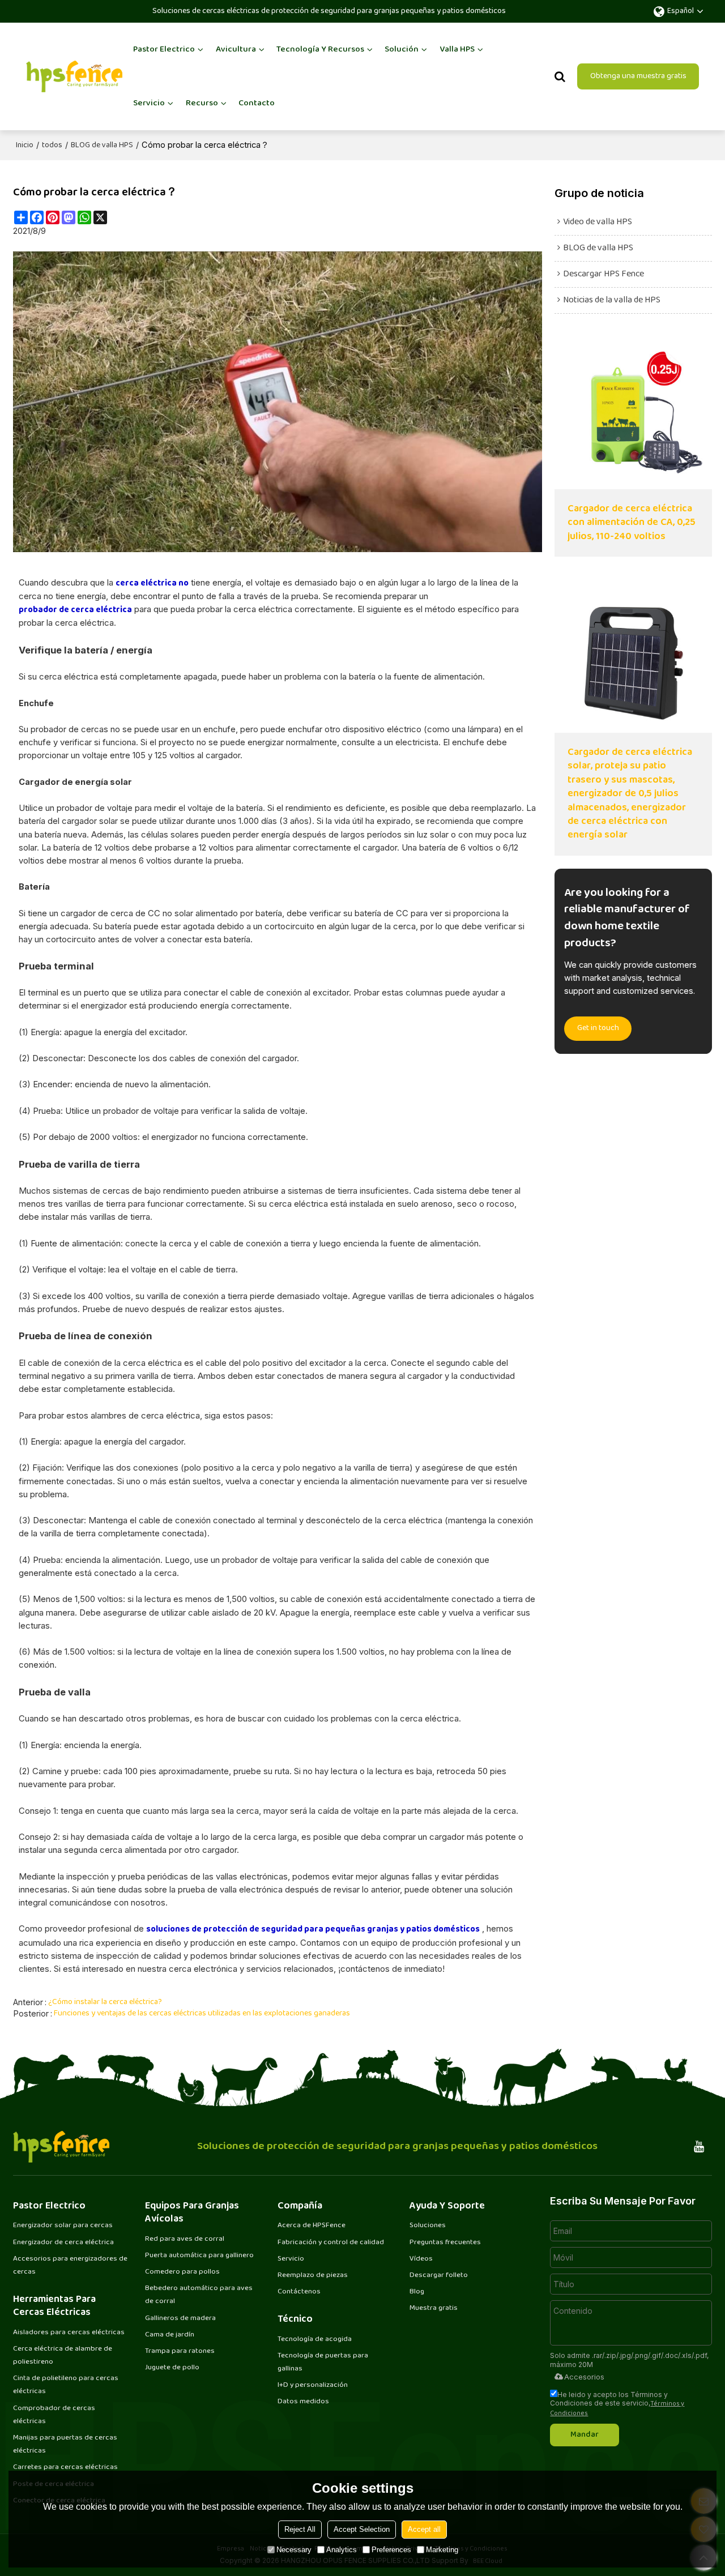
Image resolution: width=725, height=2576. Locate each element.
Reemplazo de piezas (313, 2275)
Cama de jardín (170, 2335)
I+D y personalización (313, 2385)
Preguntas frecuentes (445, 2242)
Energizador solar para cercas (63, 2225)
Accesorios (584, 2377)
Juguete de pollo (172, 2368)
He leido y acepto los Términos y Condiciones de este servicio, (617, 2404)
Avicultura (236, 50)
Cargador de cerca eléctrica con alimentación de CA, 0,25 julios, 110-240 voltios (632, 523)
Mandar (585, 2435)
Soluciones (428, 2225)
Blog (417, 2292)
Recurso (202, 103)
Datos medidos (303, 2402)
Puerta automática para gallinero (199, 2255)
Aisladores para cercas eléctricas (69, 2333)
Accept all (424, 2529)
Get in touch (598, 1028)
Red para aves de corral (185, 2239)
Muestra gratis (434, 2308)
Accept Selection (362, 2529)
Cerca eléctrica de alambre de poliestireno (63, 2355)
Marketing (442, 2550)
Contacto (257, 103)
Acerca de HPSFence (312, 2225)
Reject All (300, 2529)
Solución (402, 50)
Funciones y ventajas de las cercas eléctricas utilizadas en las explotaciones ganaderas (202, 2014)
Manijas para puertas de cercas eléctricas (65, 2444)
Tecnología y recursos (320, 50)
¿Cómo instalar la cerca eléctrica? (105, 2002)
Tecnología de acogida (315, 2339)
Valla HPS (457, 50)
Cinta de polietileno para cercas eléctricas (66, 2385)
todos (52, 146)
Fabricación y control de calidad (331, 2242)
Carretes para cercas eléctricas (65, 2467)
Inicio (25, 146)
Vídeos (421, 2259)
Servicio (149, 103)
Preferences (391, 2550)
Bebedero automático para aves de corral (199, 2295)
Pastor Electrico (164, 50)
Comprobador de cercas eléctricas (54, 2415)
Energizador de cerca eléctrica (63, 2242)
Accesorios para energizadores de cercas (70, 2265)
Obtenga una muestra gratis (638, 76)
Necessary (294, 2550)
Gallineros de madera (180, 2318)
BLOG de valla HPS (102, 146)
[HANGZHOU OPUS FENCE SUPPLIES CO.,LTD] (74, 76)
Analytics (342, 2550)
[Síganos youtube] (699, 2147)
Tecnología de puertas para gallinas (323, 2362)
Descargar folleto (439, 2275)
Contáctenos (299, 2292)
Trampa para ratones (180, 2351)
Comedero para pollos (182, 2272)
